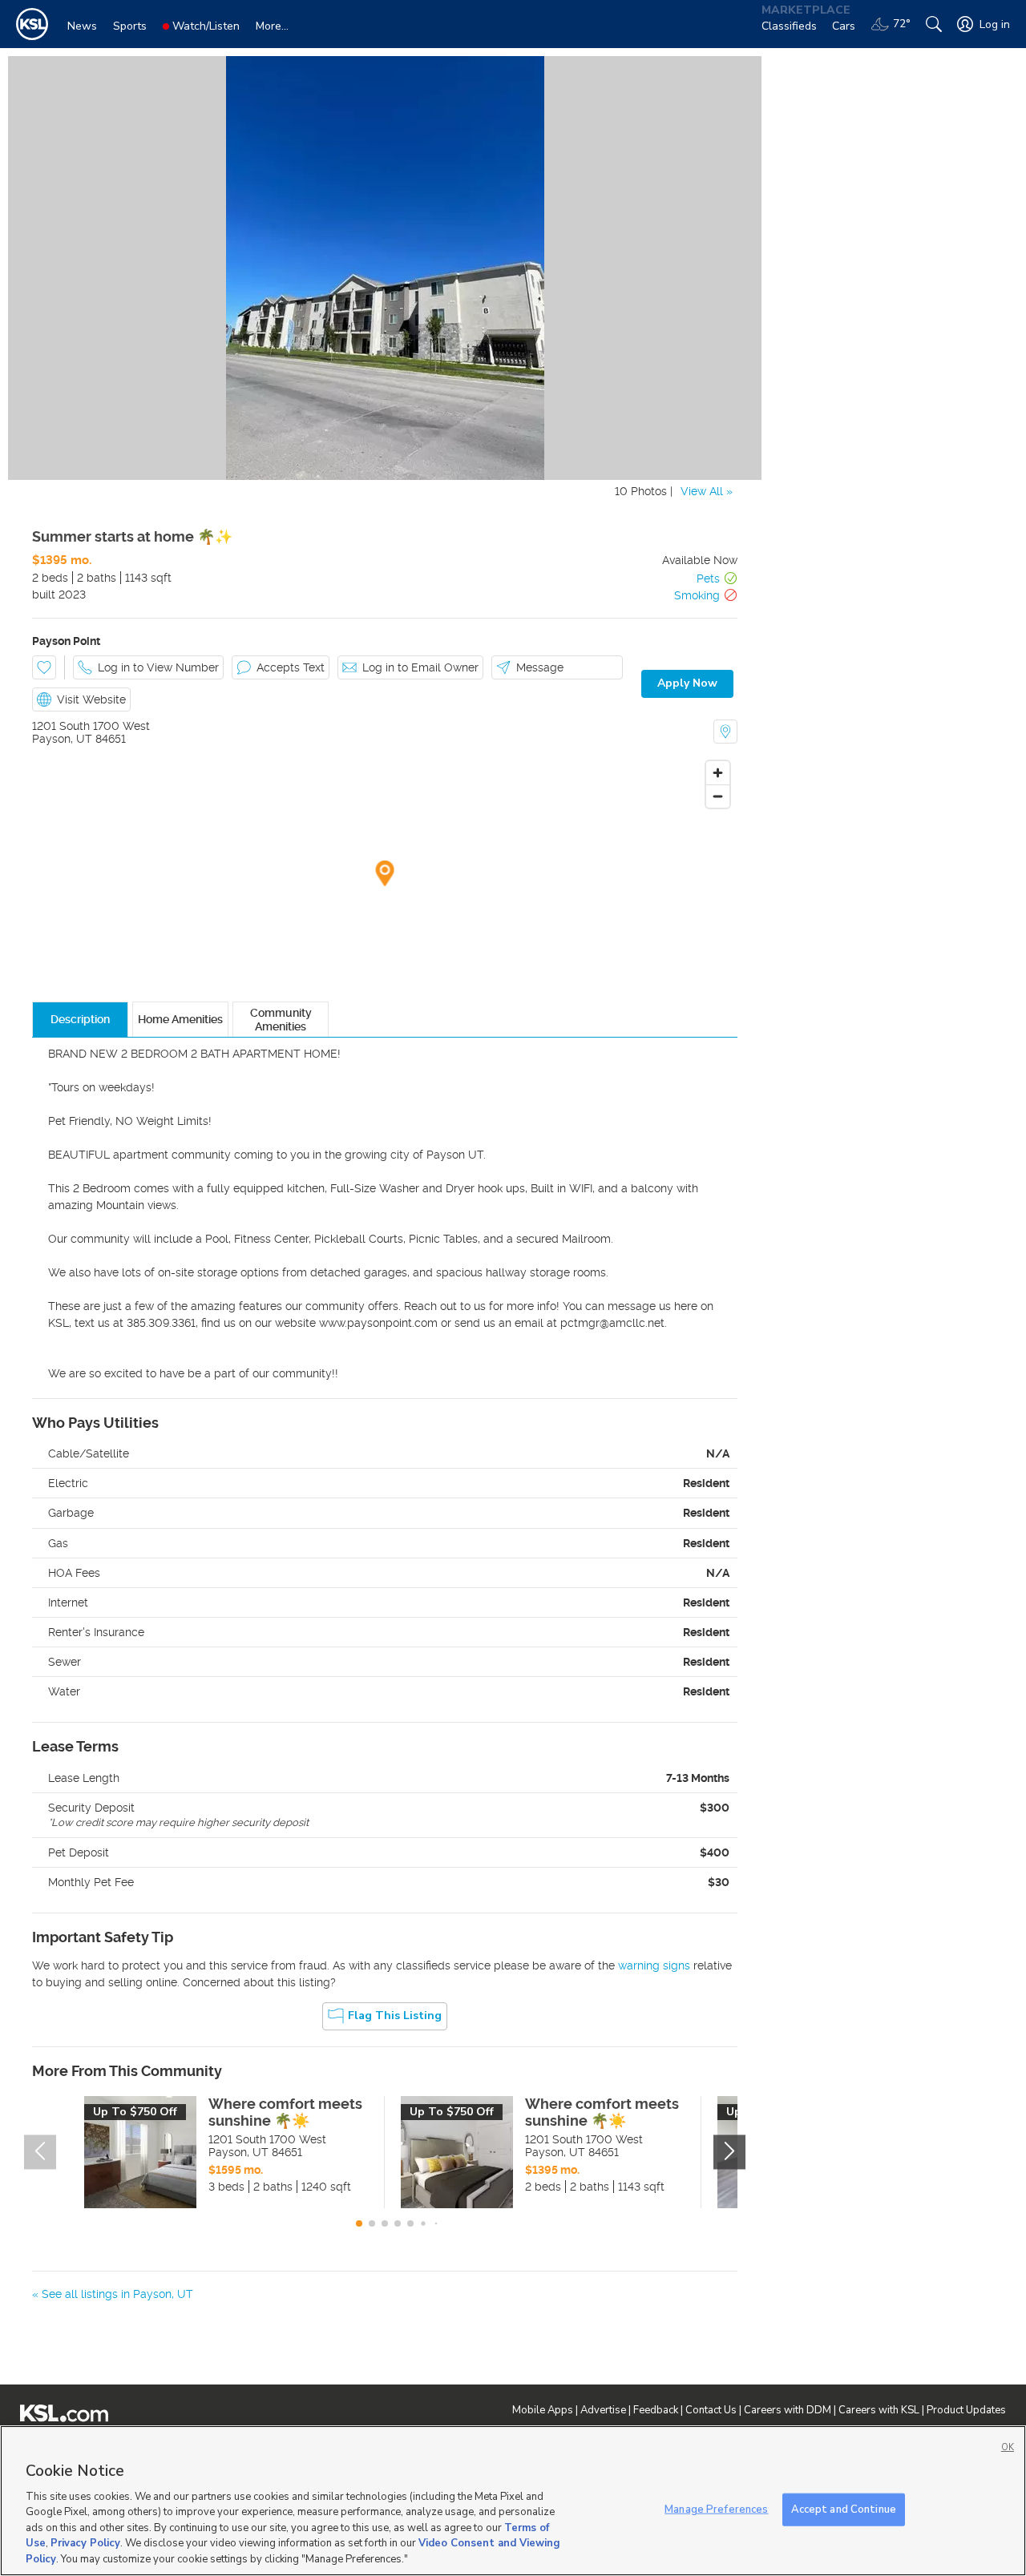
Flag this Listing (395, 2016)
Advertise (603, 2410)
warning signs (654, 1965)
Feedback (656, 2410)
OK (1008, 2447)
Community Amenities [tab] (281, 1019)
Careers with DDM (788, 2410)
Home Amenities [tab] (180, 1019)
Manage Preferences (716, 2509)
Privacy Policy (85, 2544)
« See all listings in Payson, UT (113, 2294)
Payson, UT (62, 739)
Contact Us (711, 2410)
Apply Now (687, 683)
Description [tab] (80, 1019)
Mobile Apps (543, 2410)
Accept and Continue (844, 2509)
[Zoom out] (718, 796)
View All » (707, 491)
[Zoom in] (718, 773)
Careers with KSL (879, 2410)
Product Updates (966, 2410)
